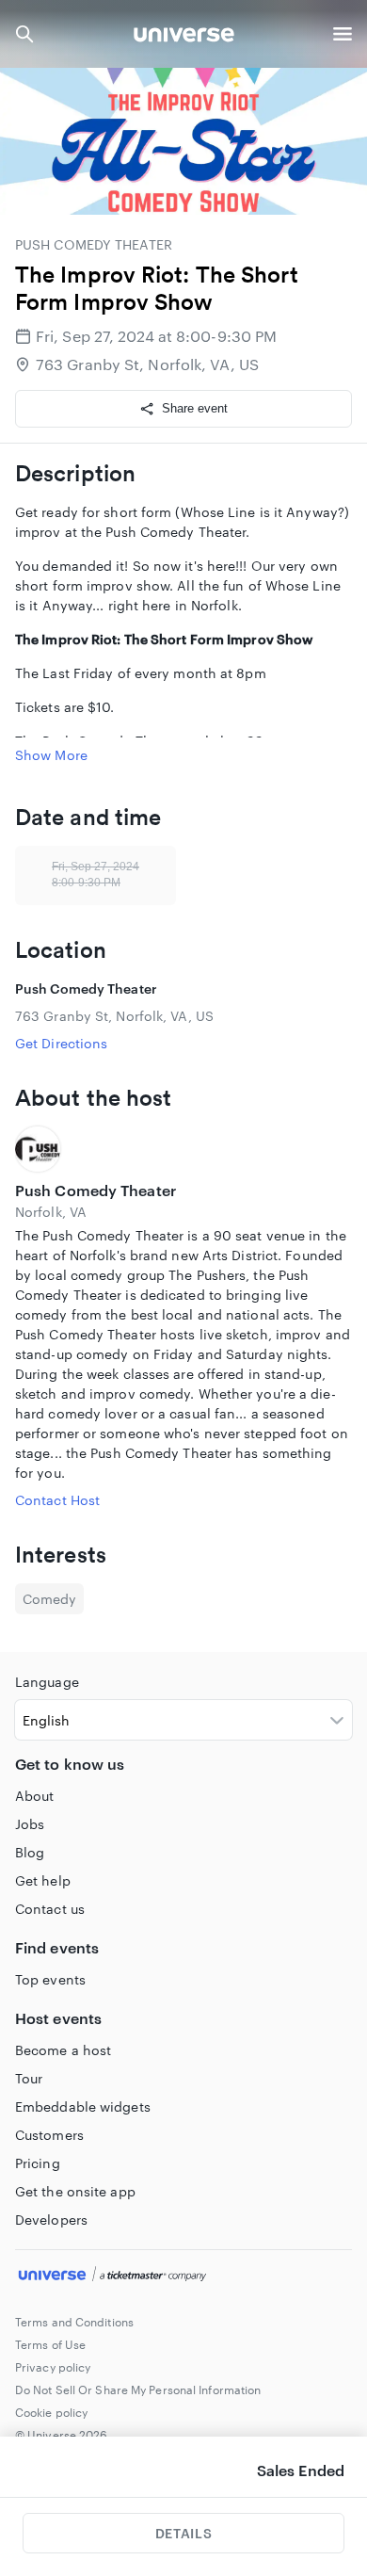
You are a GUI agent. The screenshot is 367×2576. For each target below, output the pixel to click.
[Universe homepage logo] (184, 37)
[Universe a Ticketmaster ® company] (183, 2276)
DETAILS (183, 2533)
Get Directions (61, 1043)
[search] (24, 34)
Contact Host (57, 1500)
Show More (51, 755)
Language (47, 1682)
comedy (49, 1599)
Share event (195, 408)
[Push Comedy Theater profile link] (183, 1149)
